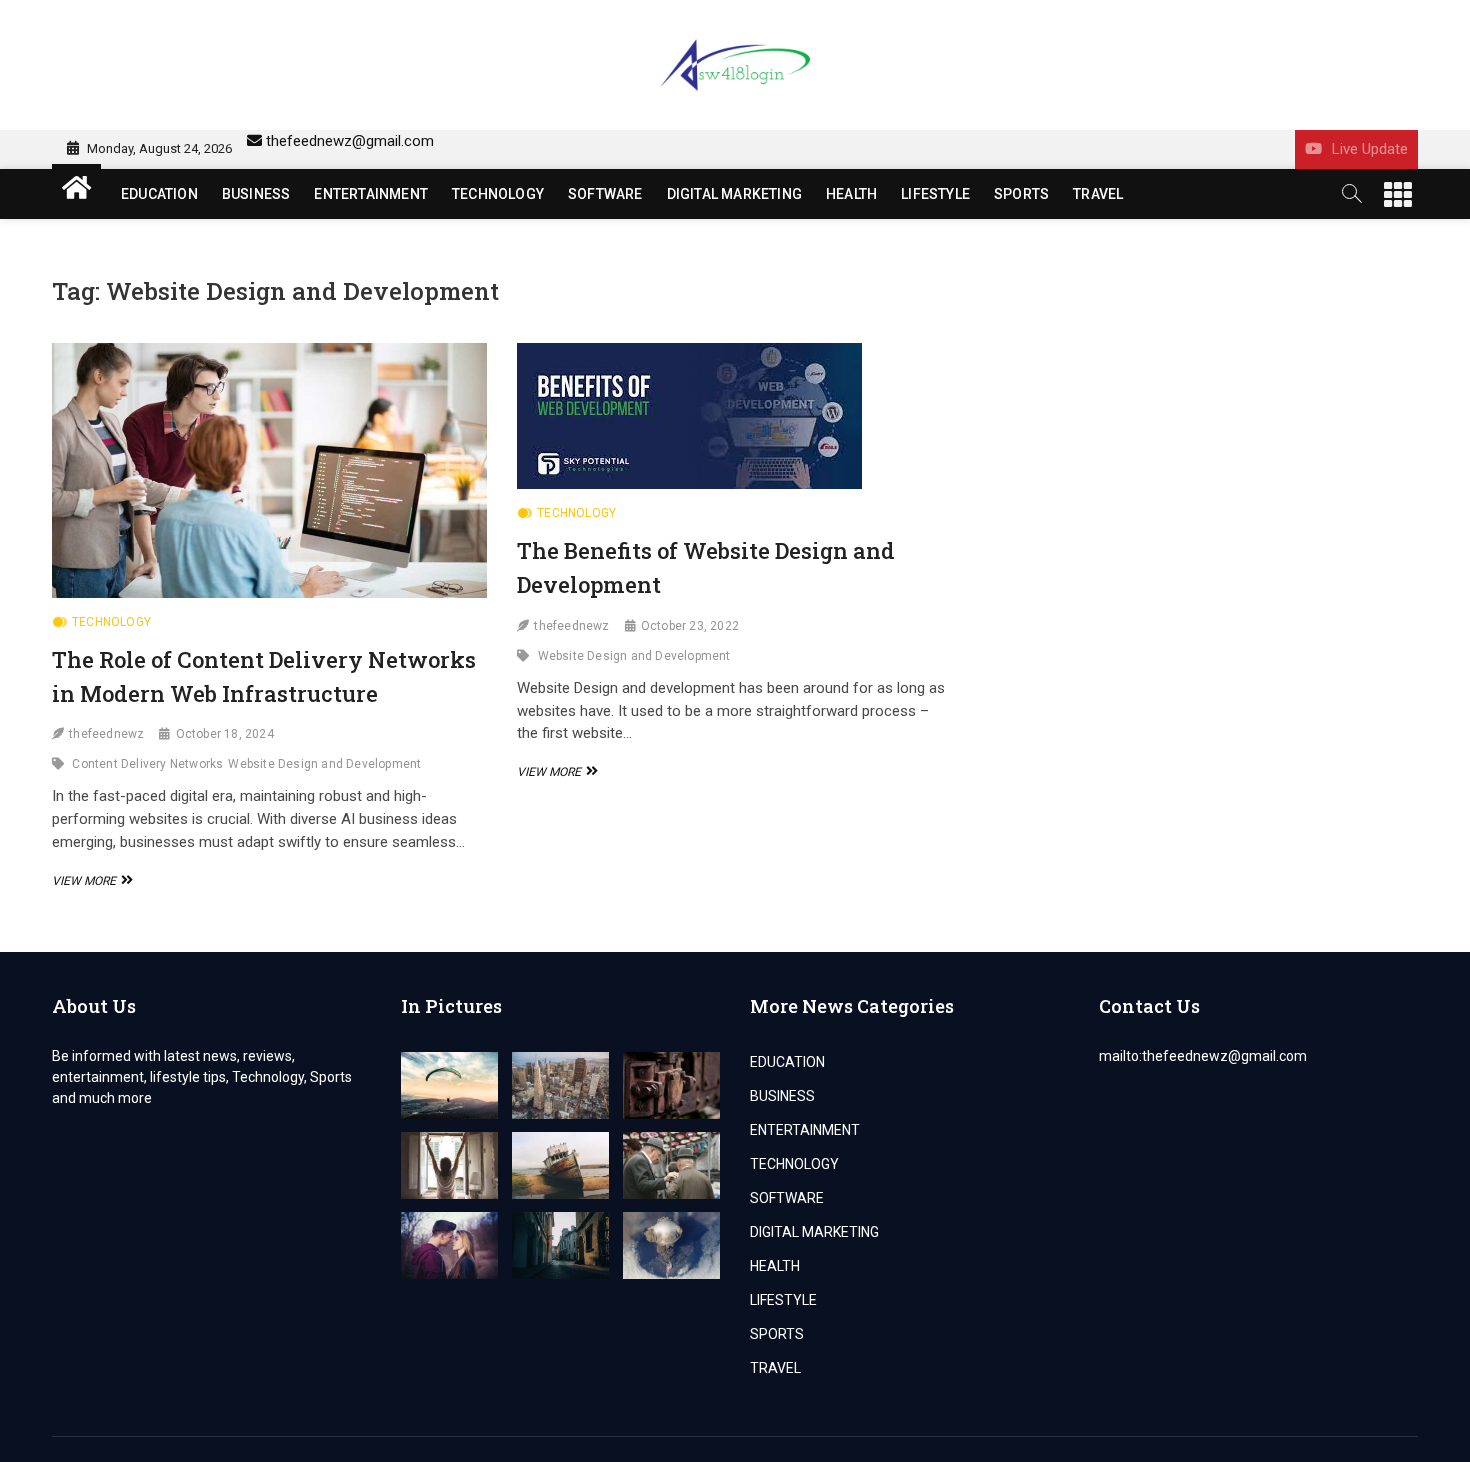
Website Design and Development (324, 764)
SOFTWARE (605, 194)
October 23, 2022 (690, 626)
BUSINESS (256, 194)
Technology (111, 622)
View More (90, 881)
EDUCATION (159, 194)
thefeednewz (106, 734)
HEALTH (851, 194)
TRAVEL (1098, 194)
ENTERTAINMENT (371, 194)
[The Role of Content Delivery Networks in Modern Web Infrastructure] (269, 470)
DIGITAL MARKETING (734, 194)
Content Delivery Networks (147, 764)
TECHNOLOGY (498, 194)
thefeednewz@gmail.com (350, 141)
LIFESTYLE (935, 194)
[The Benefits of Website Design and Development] (734, 416)
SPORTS (1021, 194)
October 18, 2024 (225, 734)
